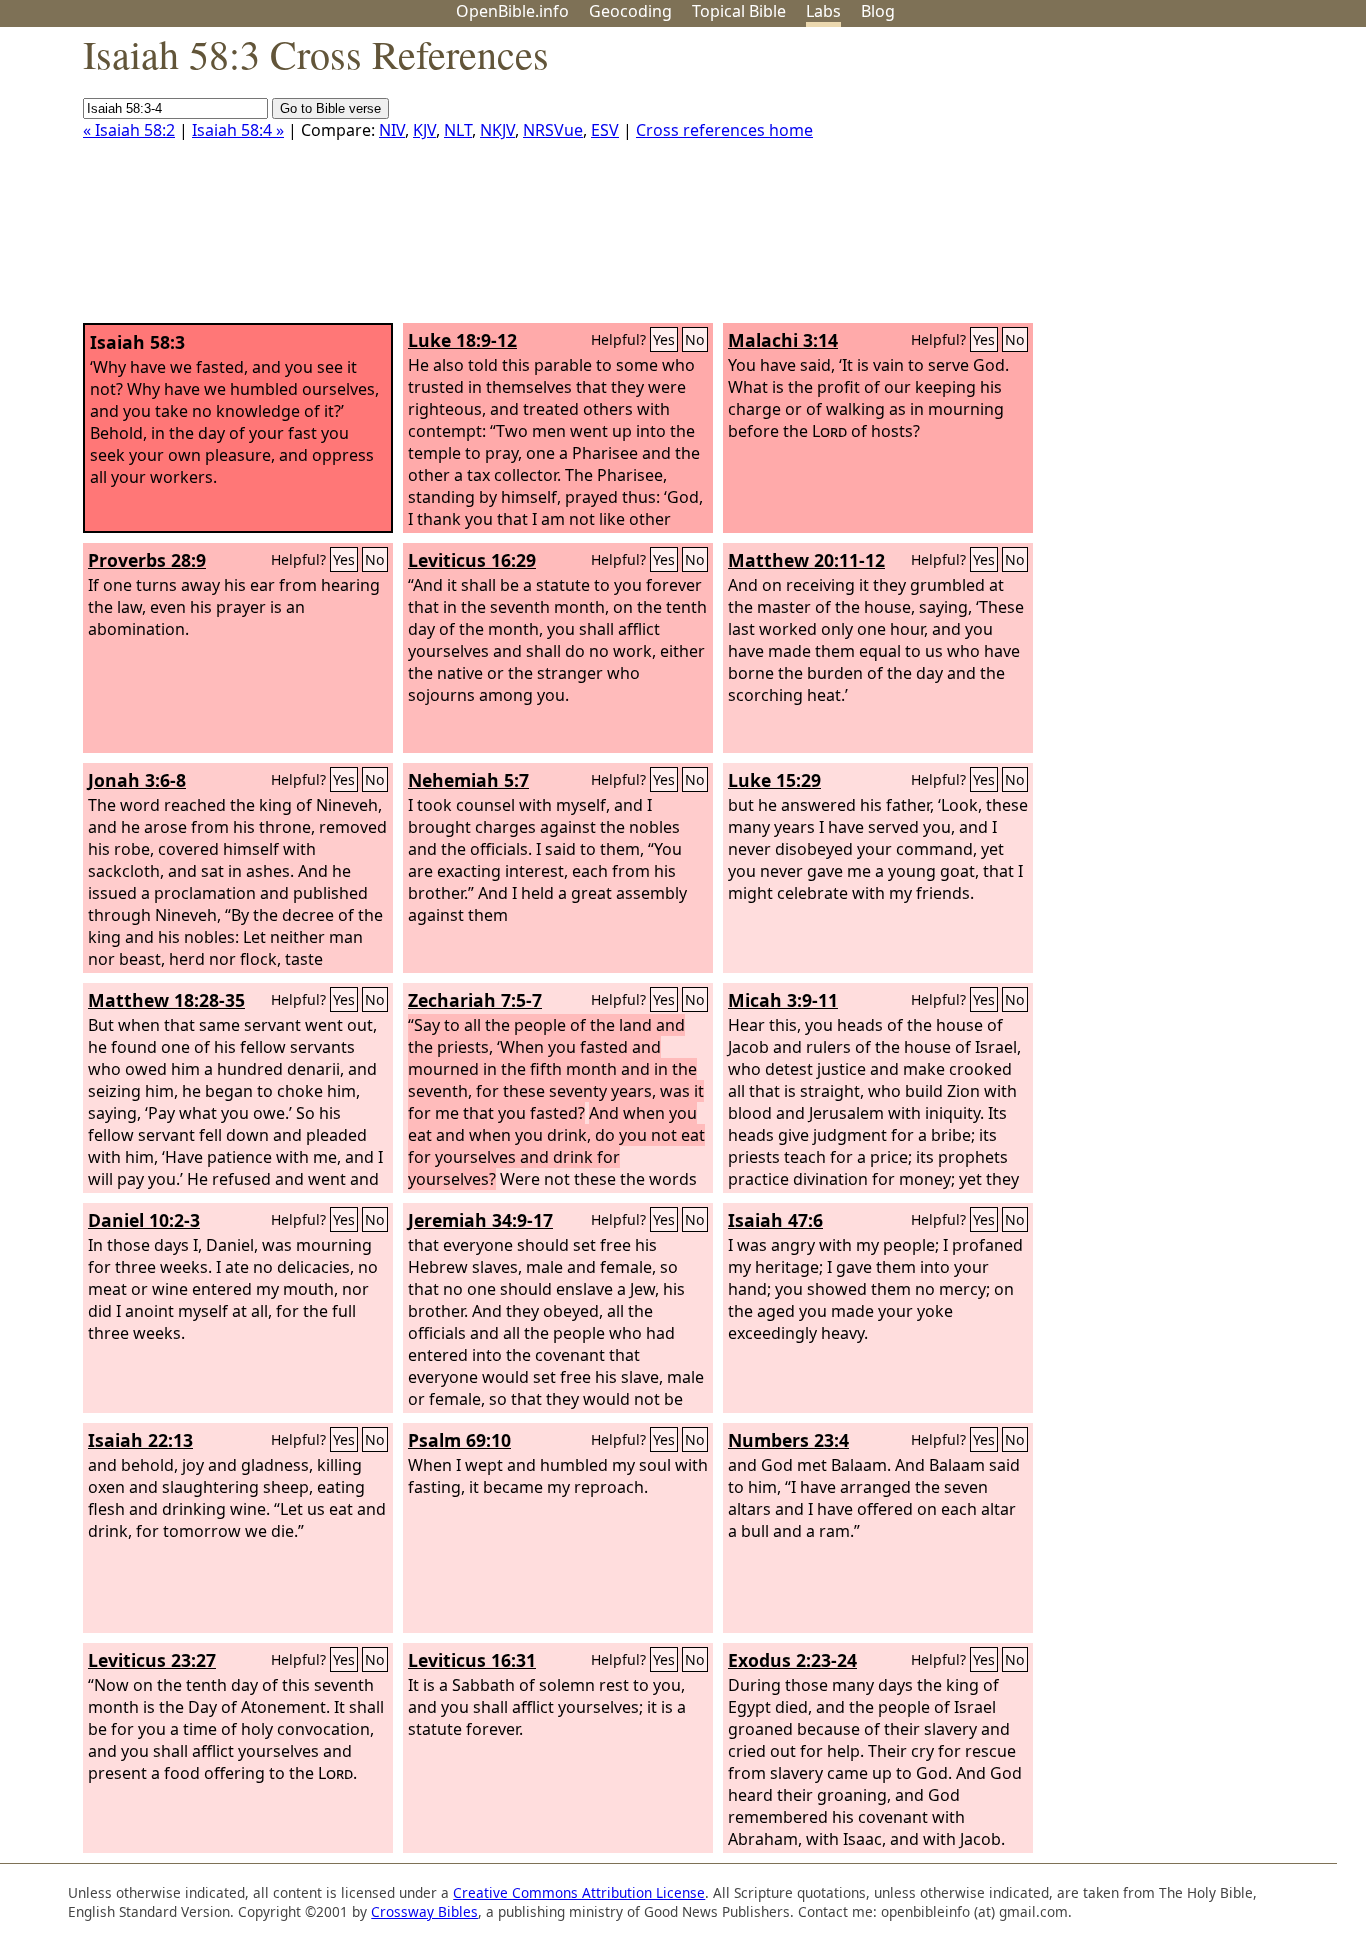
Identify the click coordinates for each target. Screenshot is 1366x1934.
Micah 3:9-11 (783, 1000)
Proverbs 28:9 (147, 560)
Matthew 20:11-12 (806, 560)
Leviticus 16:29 (472, 560)
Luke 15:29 (774, 780)
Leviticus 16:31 (472, 1660)
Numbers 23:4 (788, 1440)
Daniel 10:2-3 (144, 1220)
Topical (739, 11)
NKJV (497, 130)
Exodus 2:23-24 (792, 1660)
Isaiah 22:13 (140, 1440)
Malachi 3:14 (783, 340)
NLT (458, 130)
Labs (823, 11)
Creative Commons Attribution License (579, 1892)
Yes (664, 339)
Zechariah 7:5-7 (475, 1000)
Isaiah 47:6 (775, 1220)
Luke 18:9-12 (462, 340)
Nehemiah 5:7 (468, 780)
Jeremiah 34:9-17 (480, 1220)
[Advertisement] (1164, 183)
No (695, 339)
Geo (630, 11)
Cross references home (724, 130)
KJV (424, 130)
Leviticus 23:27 (152, 1660)
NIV (392, 130)
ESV (605, 130)
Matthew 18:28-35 (166, 1000)
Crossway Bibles (424, 1911)
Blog (878, 11)
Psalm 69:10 (459, 1440)
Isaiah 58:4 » (238, 130)
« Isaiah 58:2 (129, 130)
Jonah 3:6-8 (137, 780)
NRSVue (553, 130)
